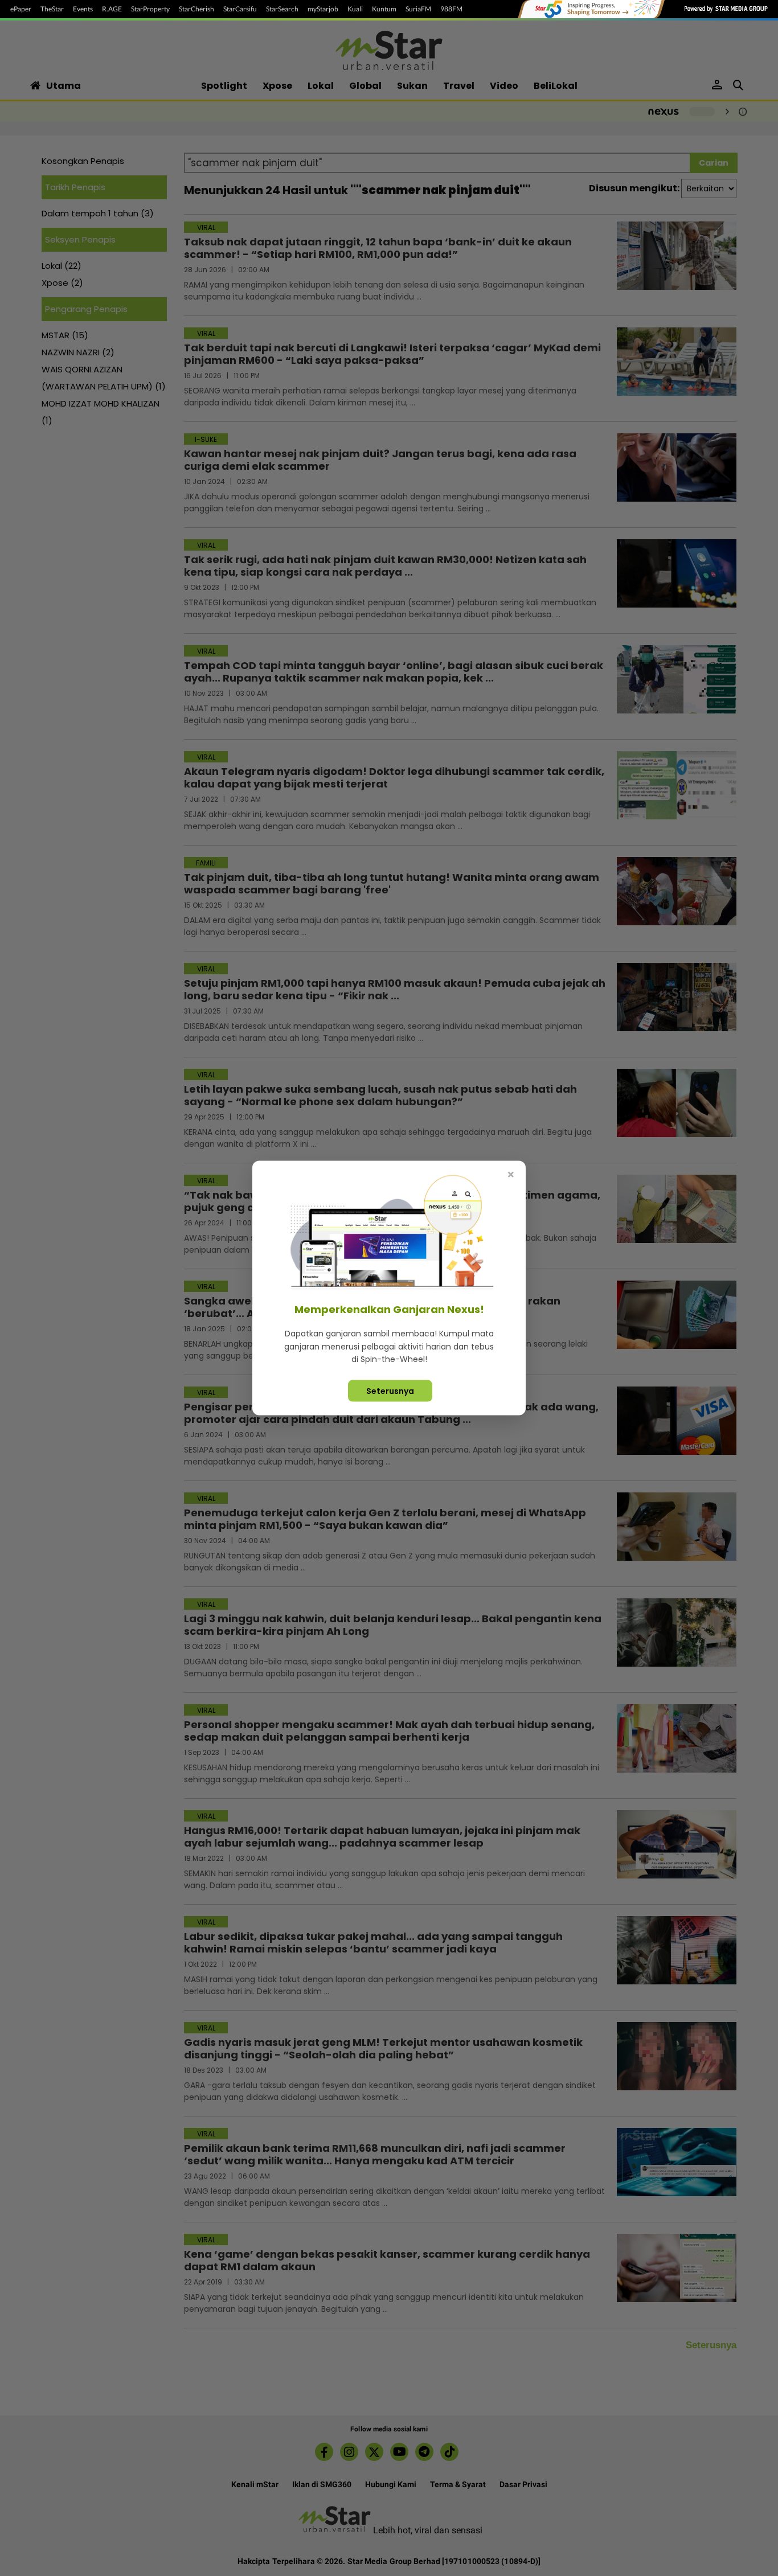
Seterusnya (390, 1390)
